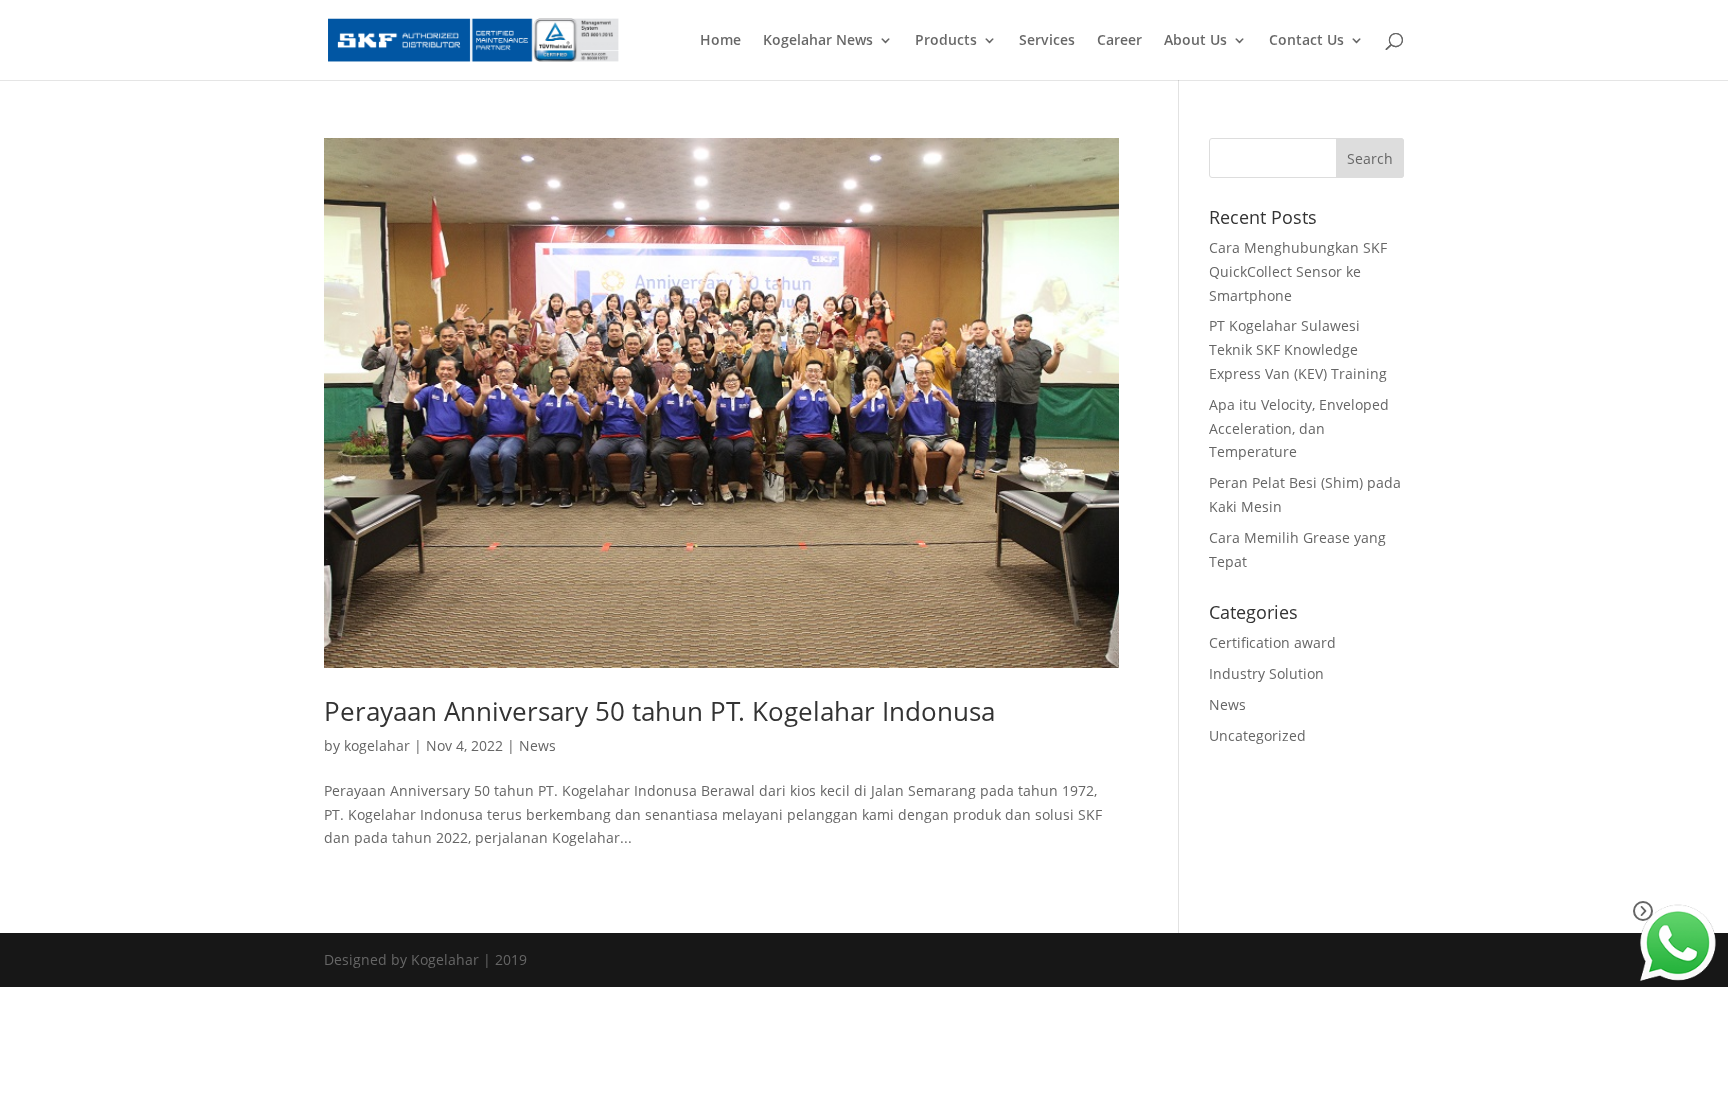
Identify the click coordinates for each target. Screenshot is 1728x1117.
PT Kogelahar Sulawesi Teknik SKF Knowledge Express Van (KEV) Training (1298, 349)
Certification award (1272, 642)
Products (946, 41)
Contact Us (1306, 41)
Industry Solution (1266, 673)
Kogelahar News (818, 41)
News (537, 745)
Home (720, 41)
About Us (1195, 41)
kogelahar (377, 745)
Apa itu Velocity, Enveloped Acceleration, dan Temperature (1299, 428)
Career (1119, 41)
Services (1047, 41)
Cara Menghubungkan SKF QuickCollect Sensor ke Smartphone (1298, 271)
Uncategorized (1257, 735)
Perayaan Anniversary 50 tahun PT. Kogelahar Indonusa (659, 711)
